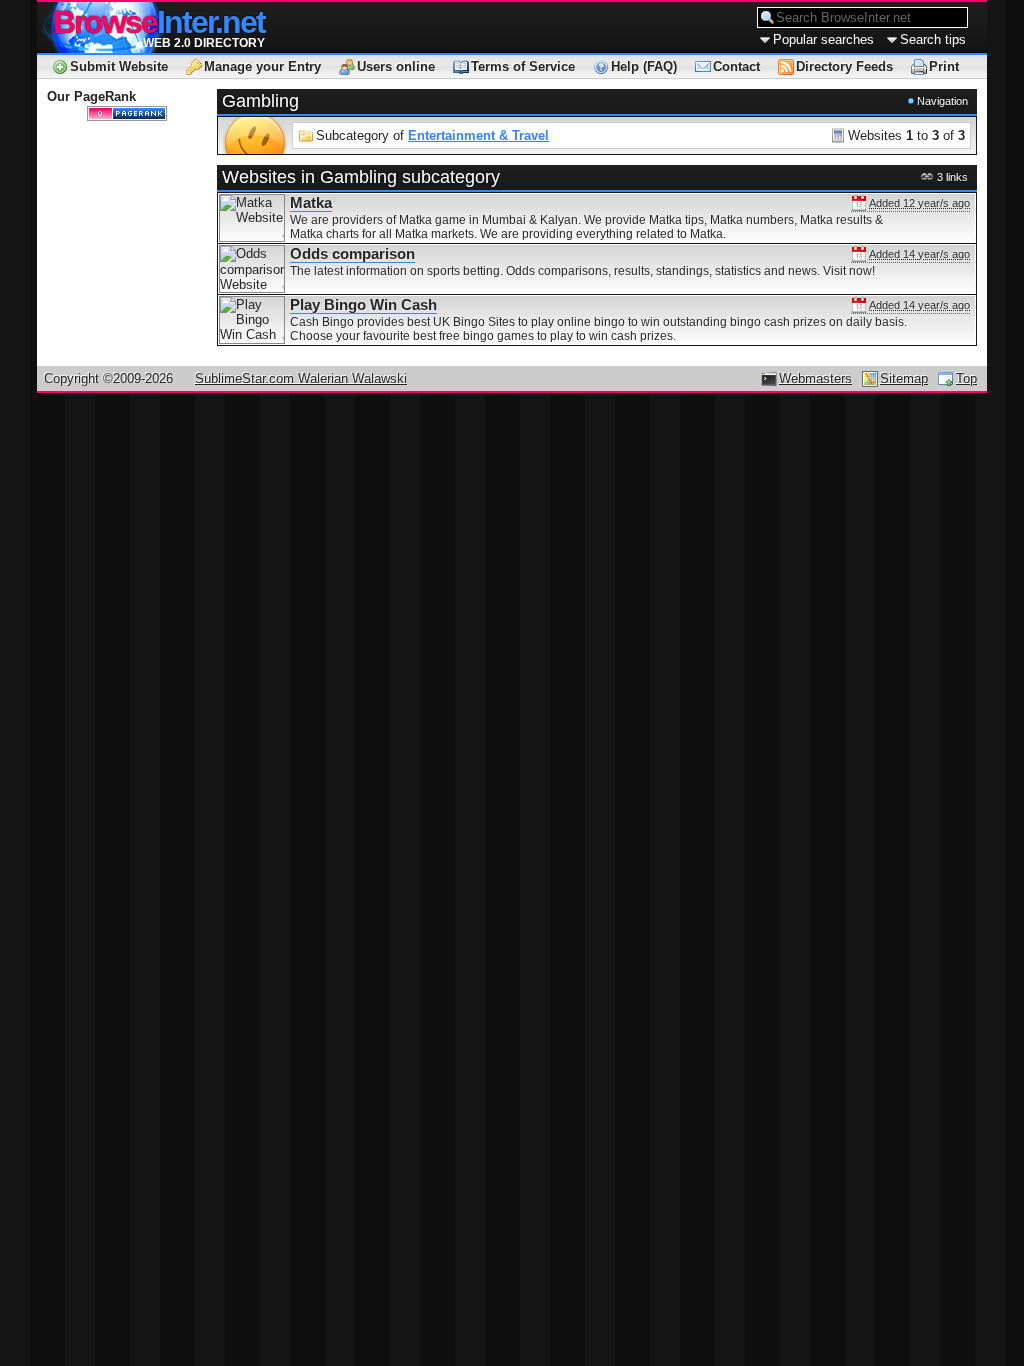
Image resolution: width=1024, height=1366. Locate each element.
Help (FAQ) (644, 66)
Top (966, 378)
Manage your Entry (262, 66)
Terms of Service (523, 66)
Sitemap (904, 378)
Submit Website (119, 66)
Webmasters (815, 378)
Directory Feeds (844, 66)
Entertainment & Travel (478, 135)
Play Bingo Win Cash (363, 305)
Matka (311, 203)
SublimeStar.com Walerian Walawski (301, 378)
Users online (396, 66)
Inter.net (159, 22)
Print (944, 66)
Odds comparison (352, 254)
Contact (736, 66)
